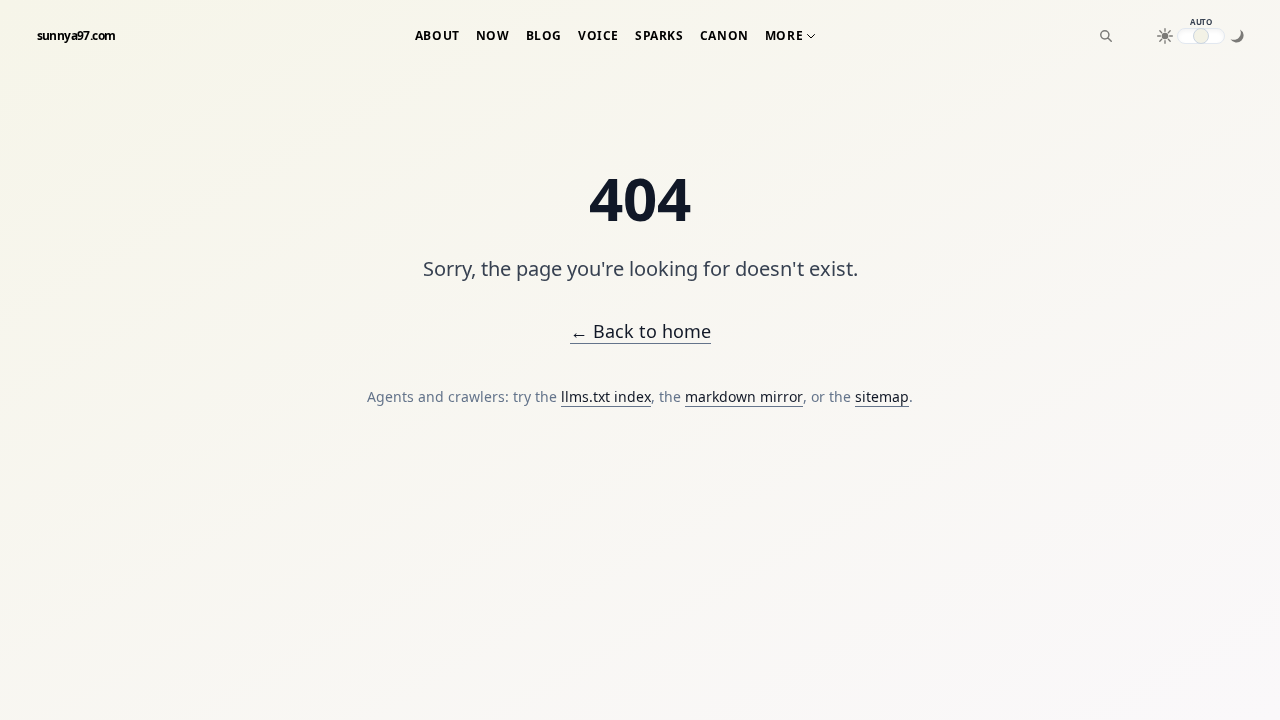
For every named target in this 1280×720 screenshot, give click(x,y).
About (437, 36)
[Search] (1106, 36)
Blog (544, 36)
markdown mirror (744, 396)
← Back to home (640, 331)
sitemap (882, 396)
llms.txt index (606, 396)
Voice (598, 36)
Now (493, 36)
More (784, 36)
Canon (724, 36)
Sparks (659, 36)
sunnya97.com (76, 36)
